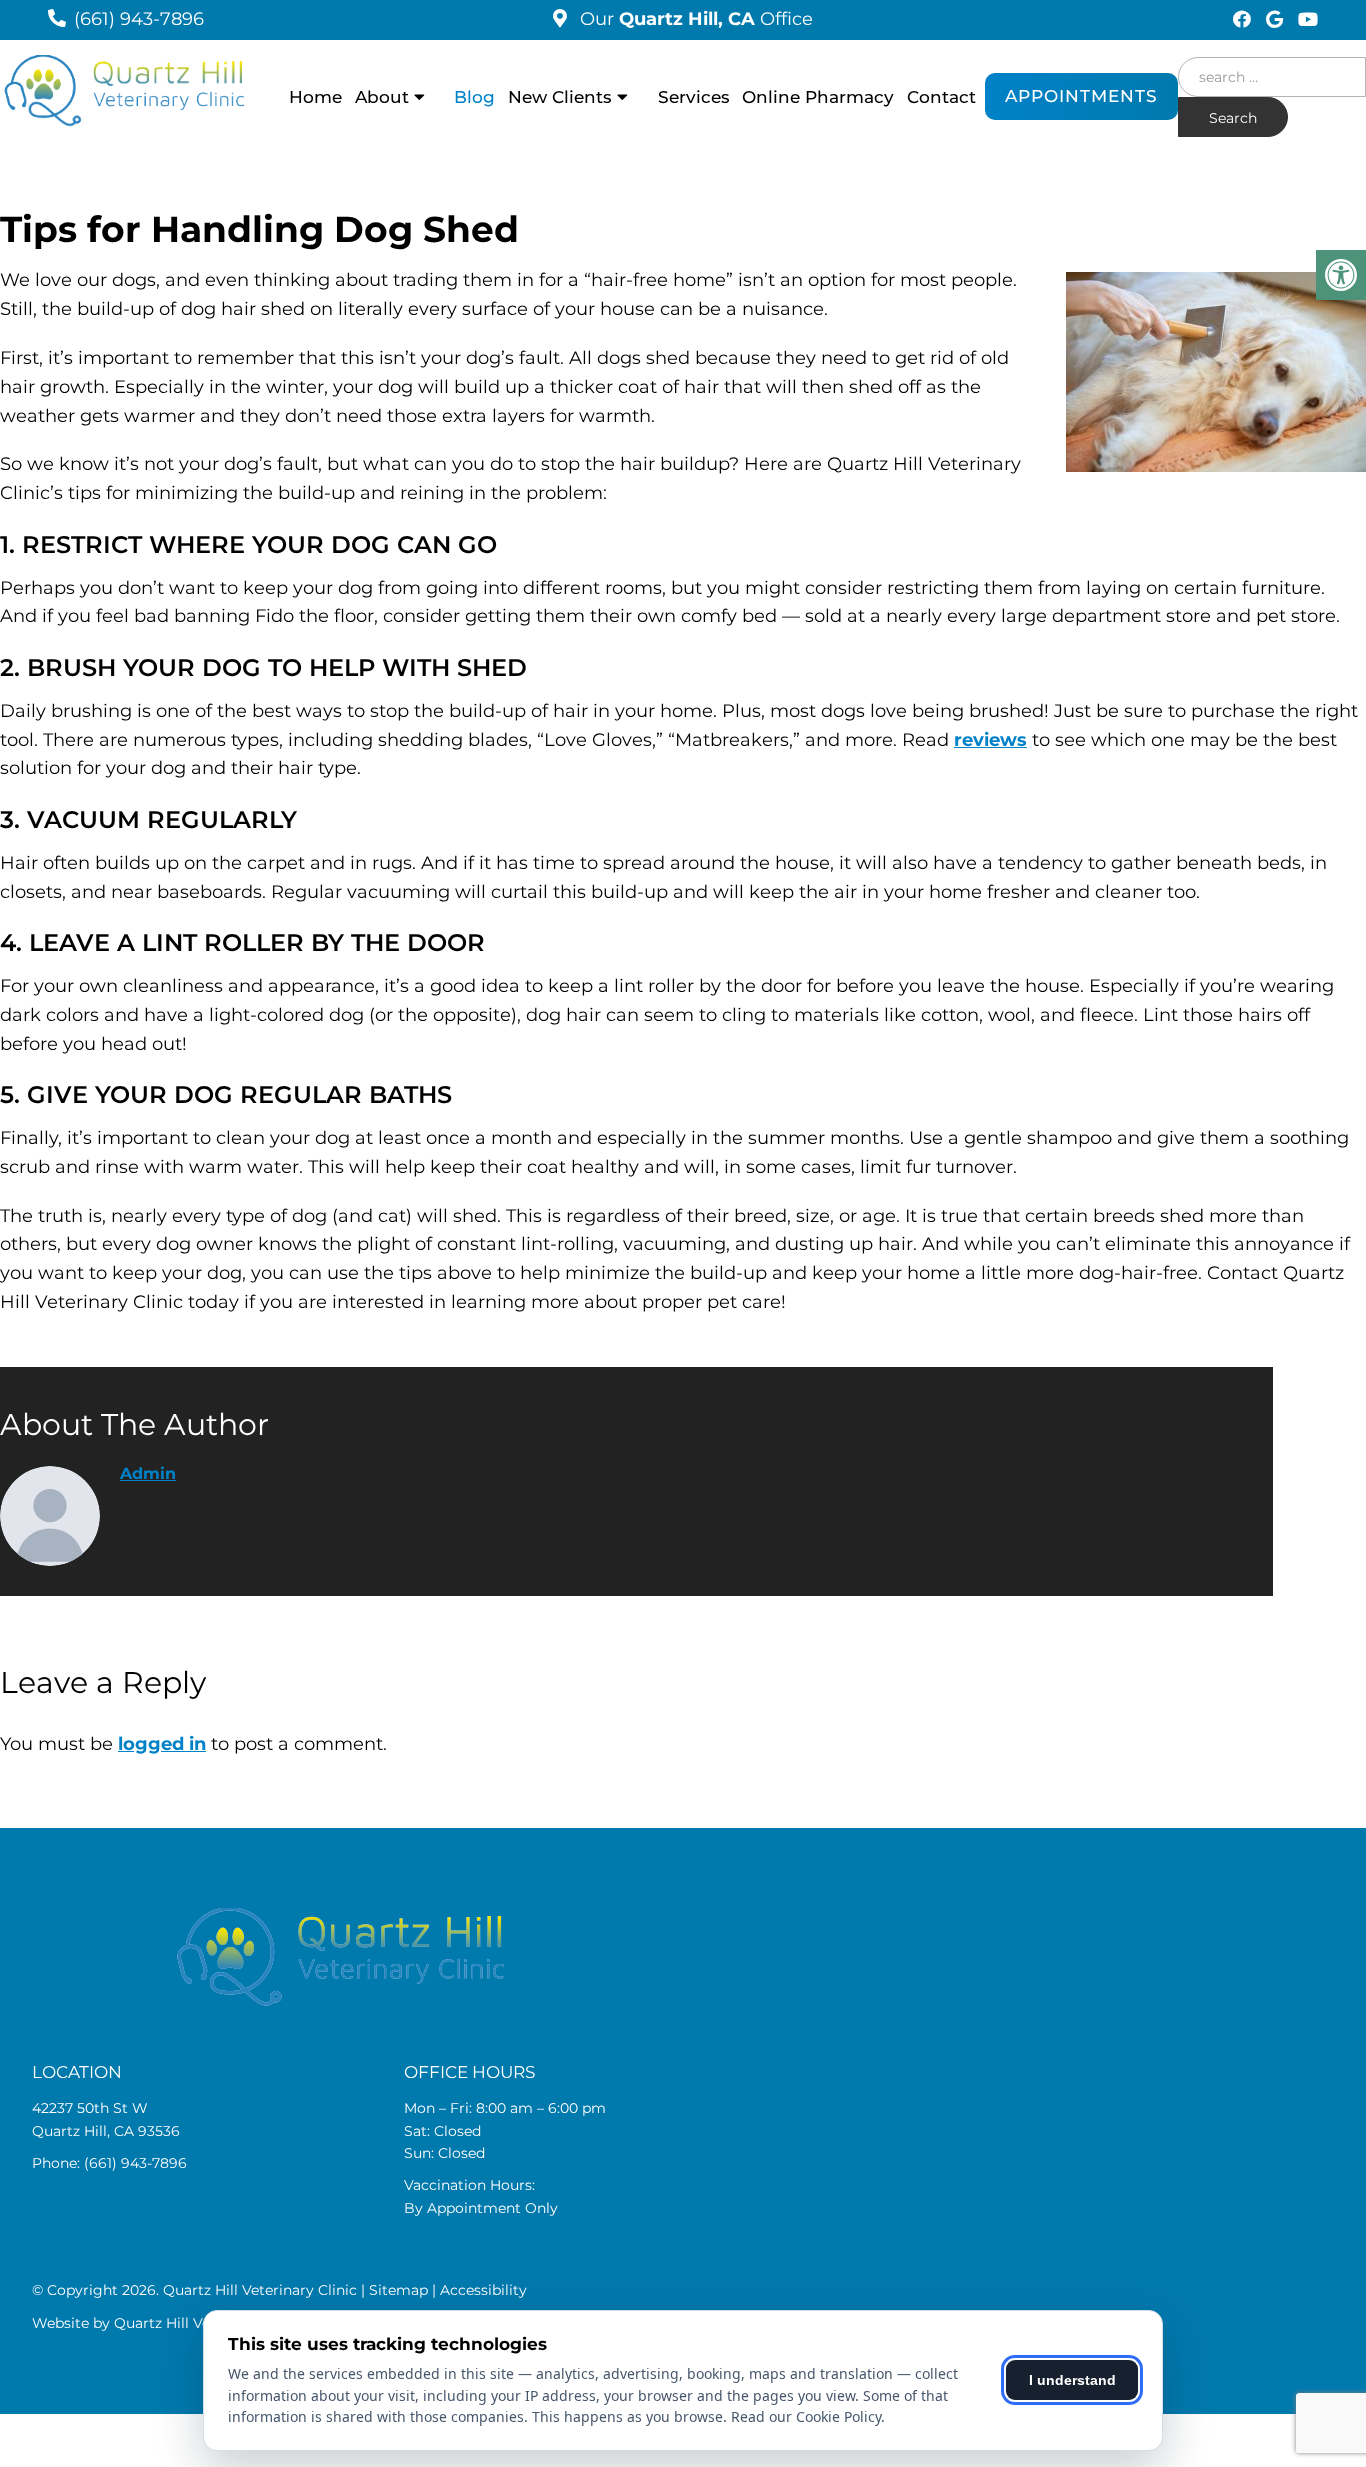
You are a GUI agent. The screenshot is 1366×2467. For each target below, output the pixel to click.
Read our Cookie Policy (806, 2416)
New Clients (560, 97)
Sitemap (398, 2290)
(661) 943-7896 (139, 19)
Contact (941, 97)
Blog (474, 97)
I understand (1072, 2380)
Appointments (1081, 96)
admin (148, 1473)
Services (694, 97)
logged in (162, 1744)
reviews (990, 740)
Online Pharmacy (818, 97)
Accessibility (483, 2290)
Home (315, 97)
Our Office (694, 19)
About (382, 97)
